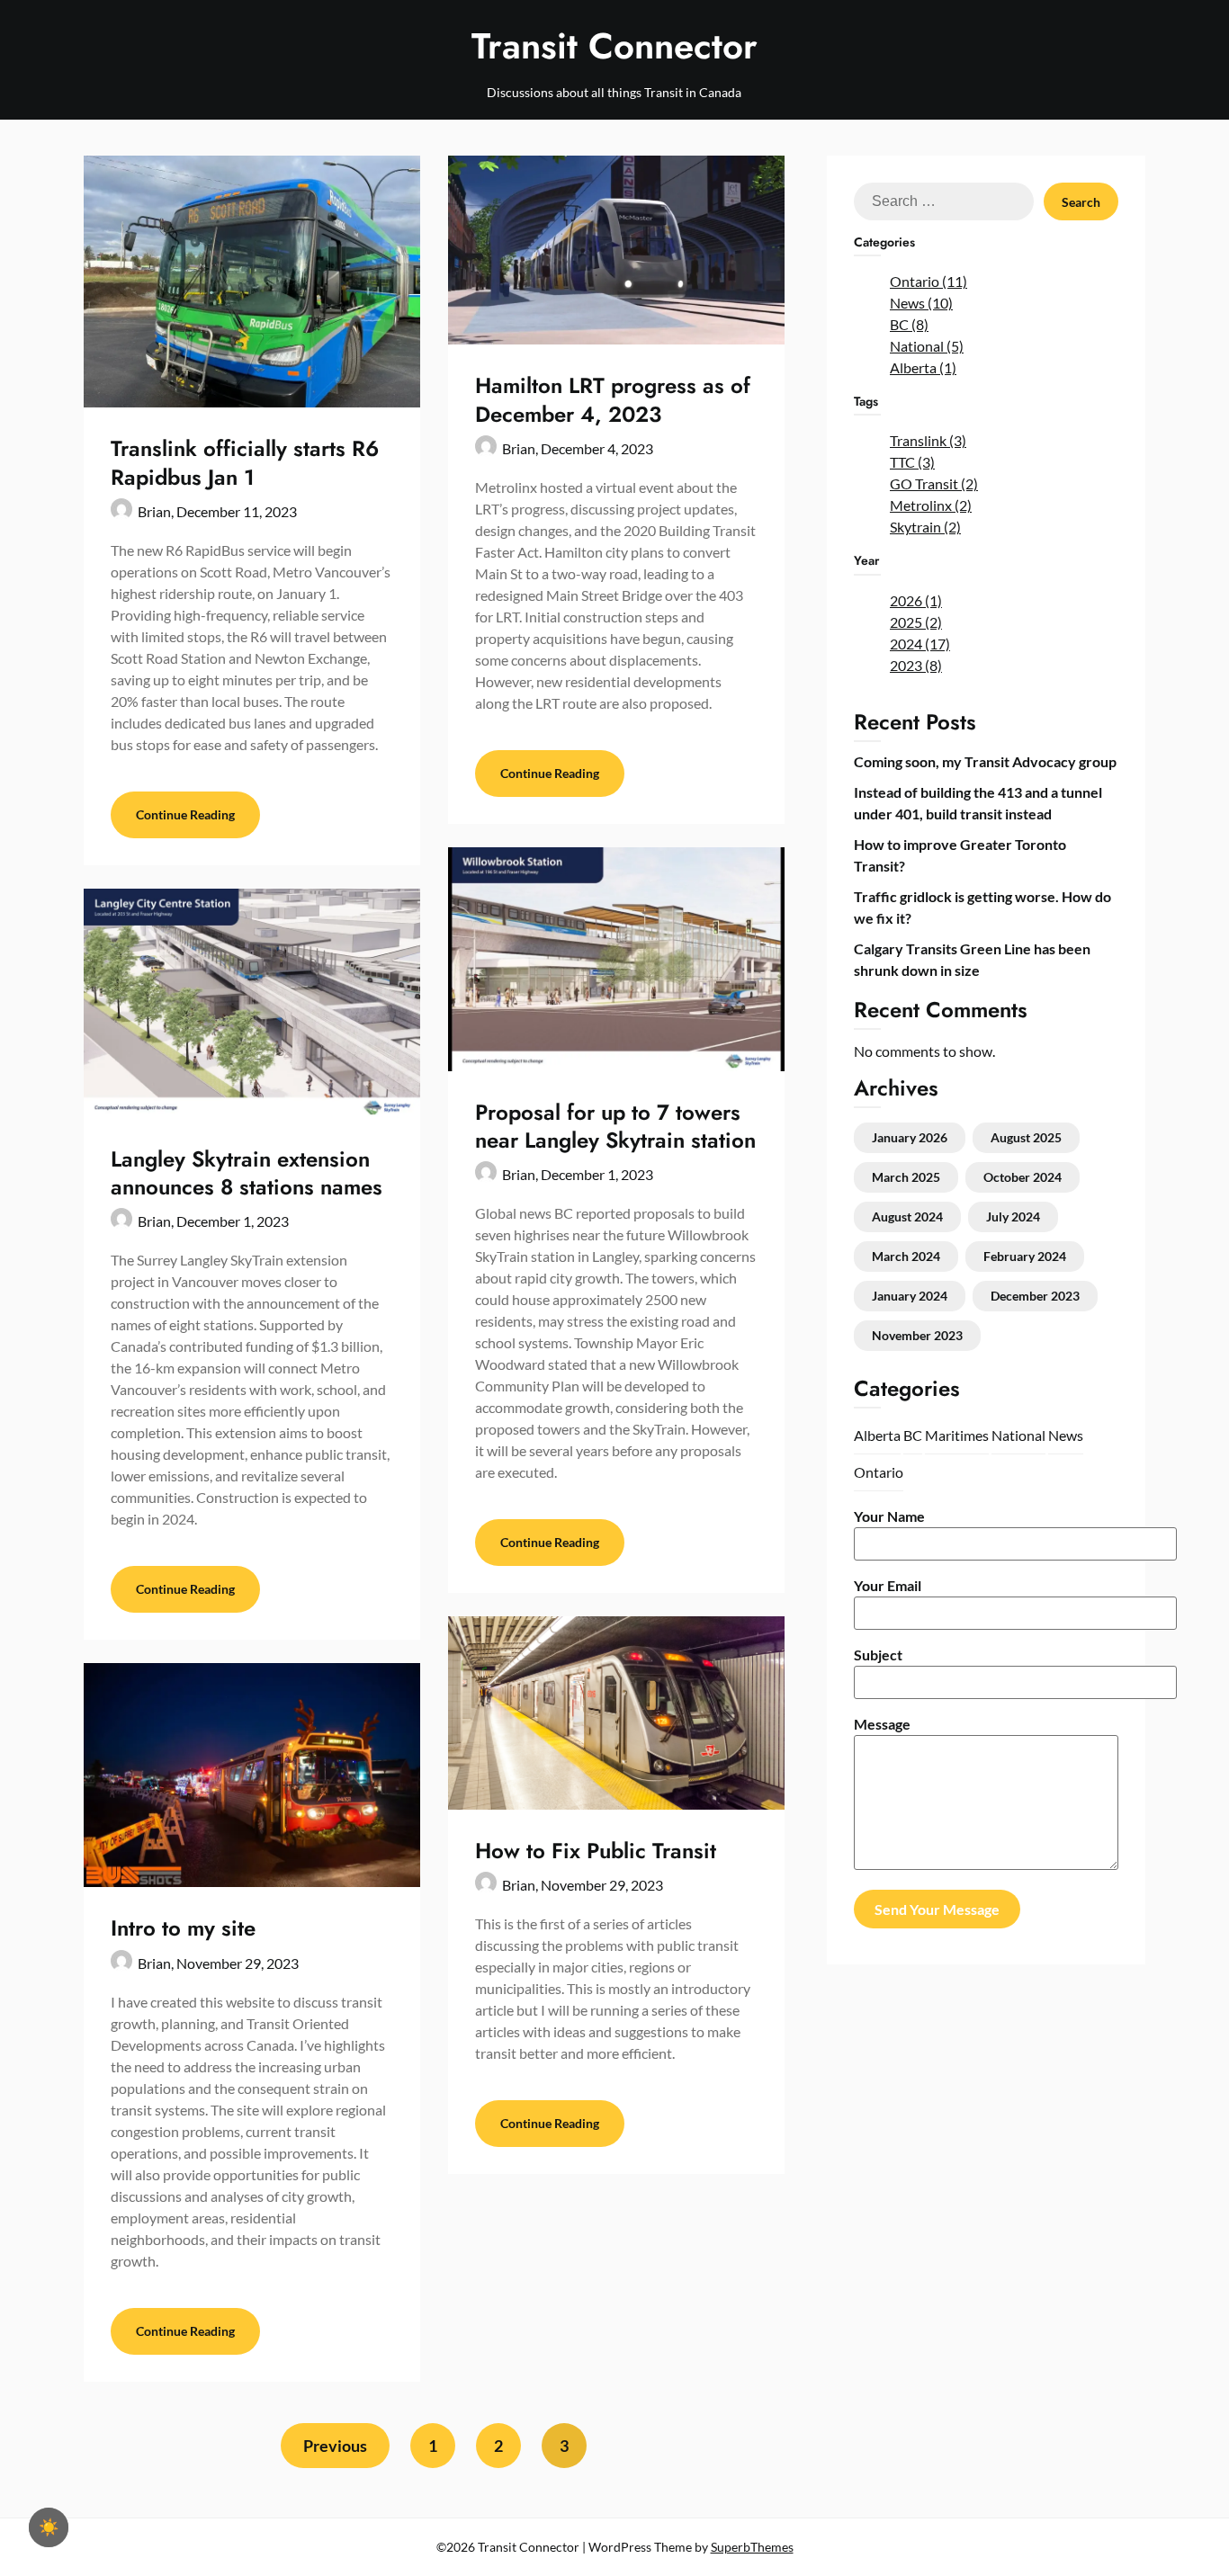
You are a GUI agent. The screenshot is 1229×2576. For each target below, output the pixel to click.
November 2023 (917, 1335)
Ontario (879, 1472)
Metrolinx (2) (931, 505)
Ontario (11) (928, 281)
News (1066, 1435)
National (1018, 1435)
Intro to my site (183, 1928)
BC (913, 1435)
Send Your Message (937, 1909)
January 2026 (910, 1137)
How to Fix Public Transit (596, 1851)
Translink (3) (928, 440)
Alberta (877, 1435)
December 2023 (1035, 1296)
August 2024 (907, 1216)
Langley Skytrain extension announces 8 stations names (247, 1173)
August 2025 (1026, 1137)
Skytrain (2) (925, 527)
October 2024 (1023, 1177)
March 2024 (906, 1256)
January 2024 (910, 1296)
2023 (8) (916, 665)
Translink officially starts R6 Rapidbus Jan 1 (245, 462)
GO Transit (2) (934, 483)
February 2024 (1025, 1256)
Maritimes (957, 1435)
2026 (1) (916, 600)
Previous (335, 2446)
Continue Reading (185, 814)
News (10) (921, 303)
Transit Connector (614, 46)
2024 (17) (920, 644)
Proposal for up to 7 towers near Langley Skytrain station (615, 1126)
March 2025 (906, 1177)
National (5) (927, 346)
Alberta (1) (923, 367)
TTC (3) (912, 462)
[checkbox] (49, 2527)
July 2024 (1013, 1216)
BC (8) (909, 324)
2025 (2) (916, 622)
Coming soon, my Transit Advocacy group (985, 761)
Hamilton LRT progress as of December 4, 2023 (613, 399)
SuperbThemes (752, 2547)
